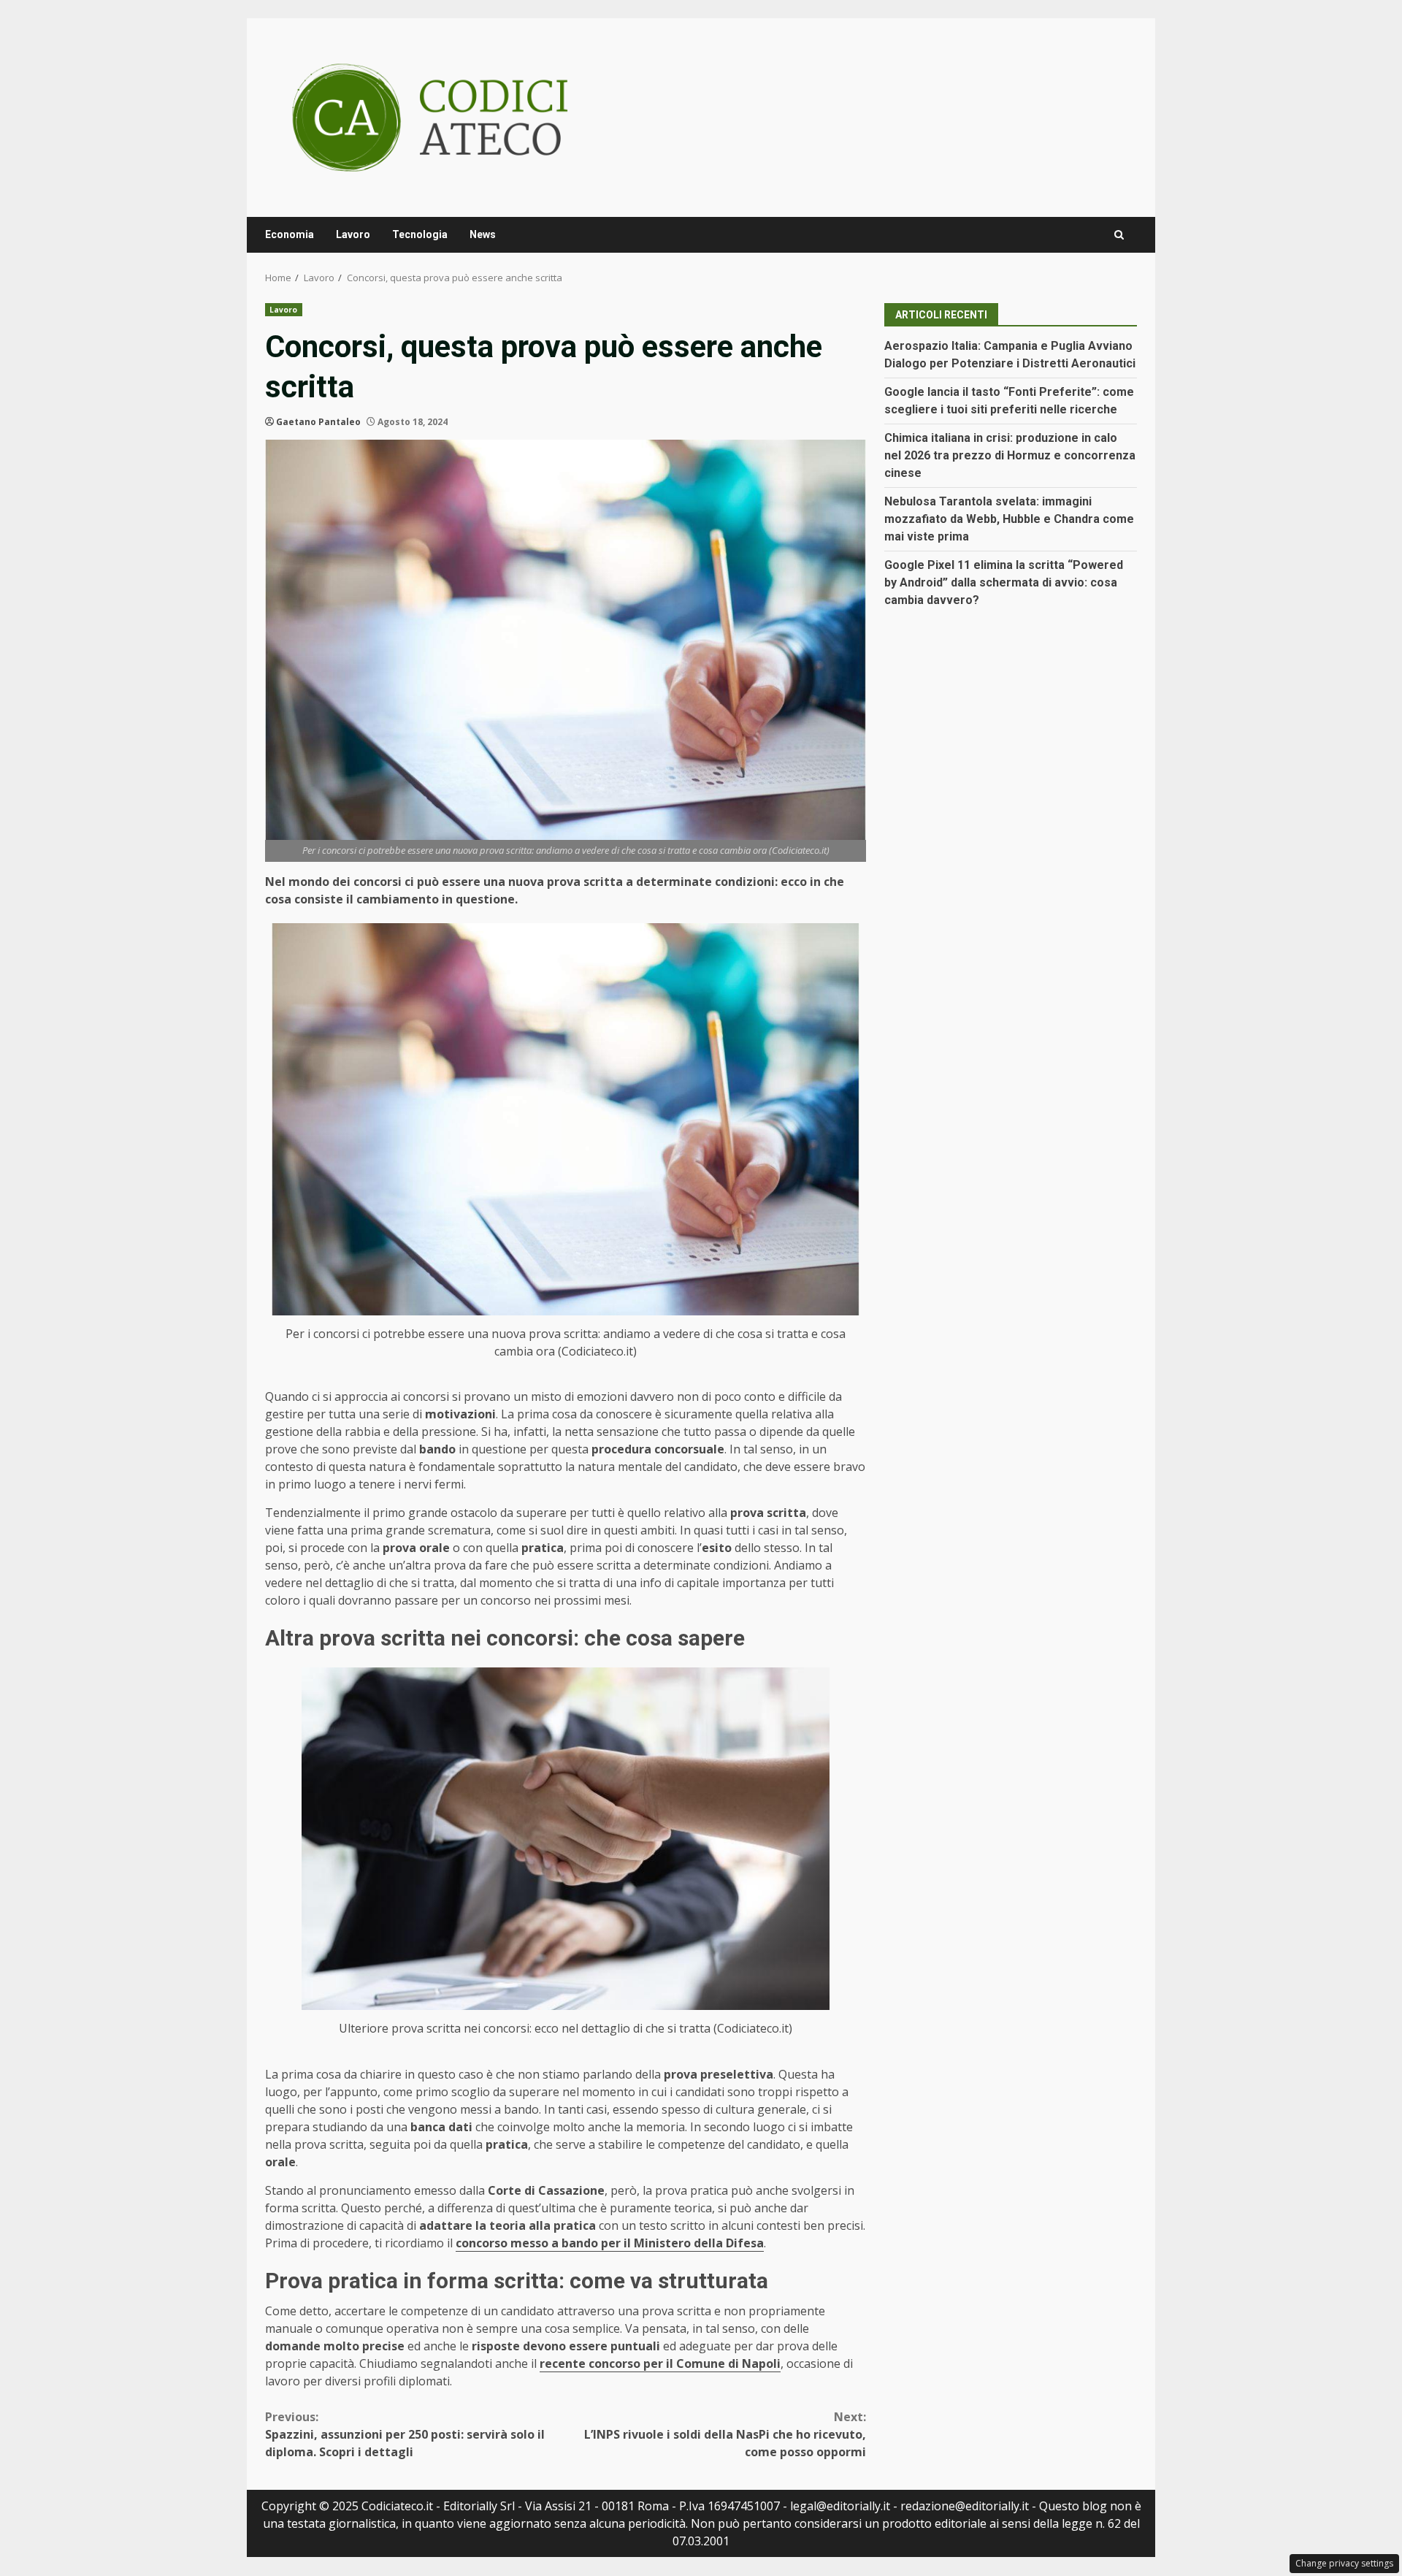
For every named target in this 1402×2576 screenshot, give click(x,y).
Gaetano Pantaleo (318, 422)
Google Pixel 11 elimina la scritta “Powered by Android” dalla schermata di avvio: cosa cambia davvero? (1004, 582)
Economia (290, 234)
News (483, 234)
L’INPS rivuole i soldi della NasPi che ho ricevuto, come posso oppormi (725, 2434)
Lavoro (353, 234)
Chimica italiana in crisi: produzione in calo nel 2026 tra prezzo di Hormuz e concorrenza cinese (1010, 455)
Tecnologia (420, 234)
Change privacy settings (1344, 2563)
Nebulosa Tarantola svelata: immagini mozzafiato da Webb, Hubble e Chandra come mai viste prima (1009, 519)
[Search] (1119, 235)
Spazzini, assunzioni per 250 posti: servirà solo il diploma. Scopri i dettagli (405, 2434)
